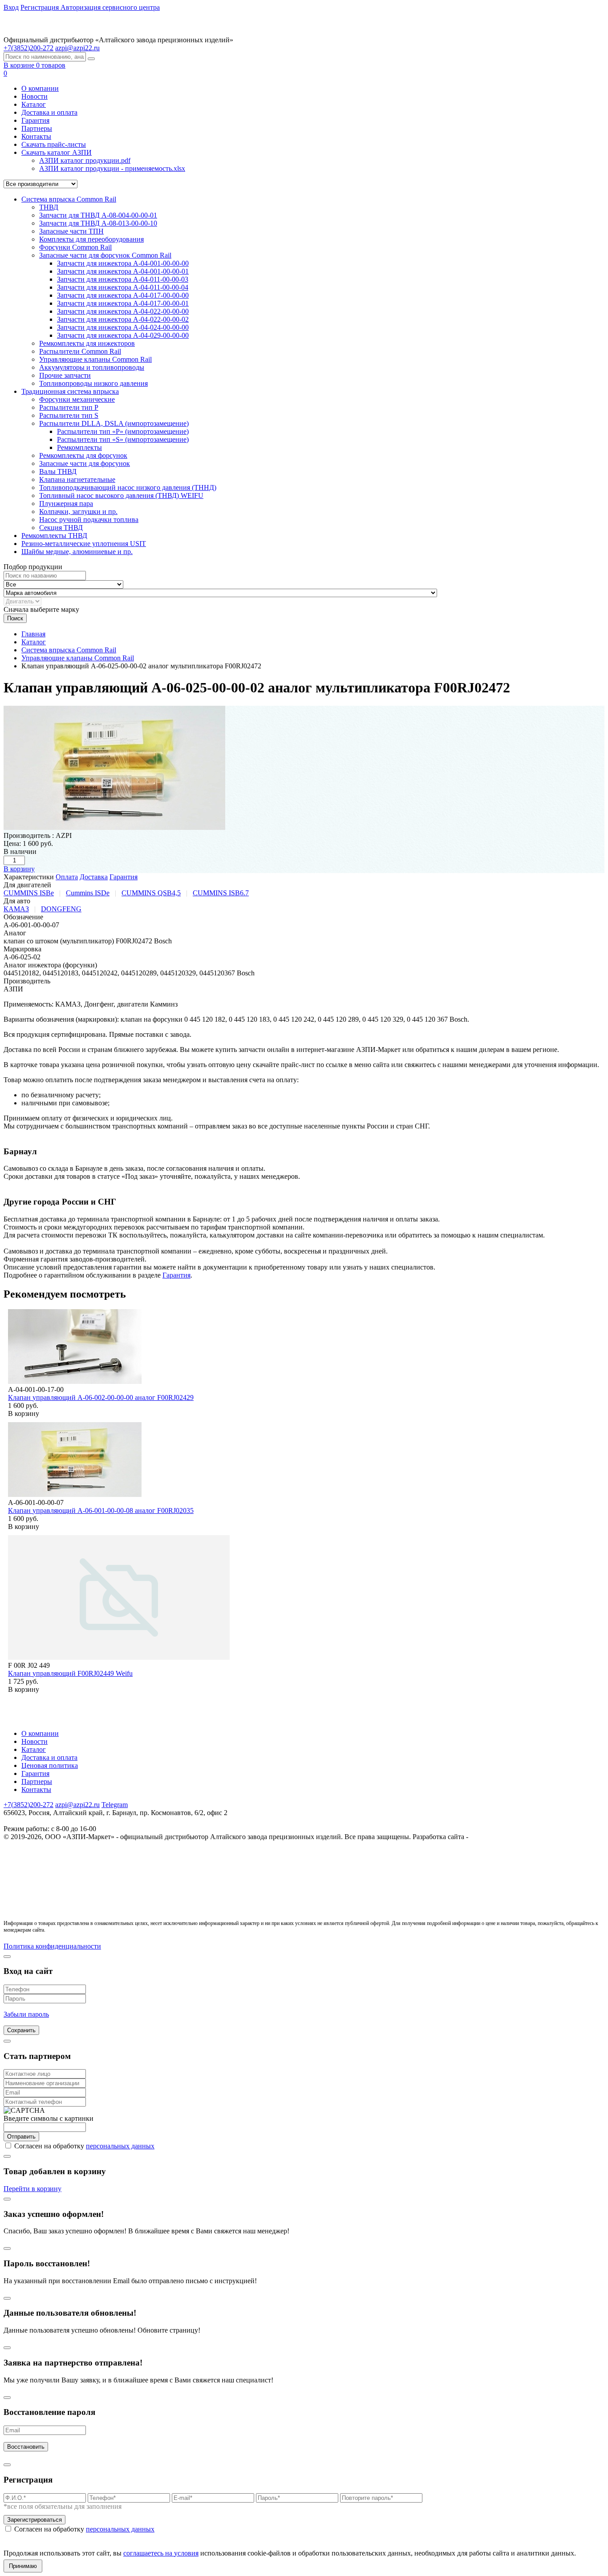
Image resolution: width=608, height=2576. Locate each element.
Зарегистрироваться (34, 2520)
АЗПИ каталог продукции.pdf (85, 160)
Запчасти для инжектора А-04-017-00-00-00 (123, 295)
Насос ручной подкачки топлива (89, 520)
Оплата (67, 877)
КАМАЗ (16, 909)
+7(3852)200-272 (28, 1805)
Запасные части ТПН (71, 231)
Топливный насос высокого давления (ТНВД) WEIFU (121, 495)
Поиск (15, 618)
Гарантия (35, 120)
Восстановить (26, 2447)
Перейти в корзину (32, 2189)
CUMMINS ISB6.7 (221, 893)
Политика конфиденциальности (52, 1946)
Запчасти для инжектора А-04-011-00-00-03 (123, 279)
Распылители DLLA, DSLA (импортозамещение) (114, 423)
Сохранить (21, 2030)
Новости (34, 96)
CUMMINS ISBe (29, 893)
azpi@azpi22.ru (77, 48)
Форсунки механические (77, 399)
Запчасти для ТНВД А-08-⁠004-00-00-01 (98, 215)
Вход (11, 7)
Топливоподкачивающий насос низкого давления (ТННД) (128, 487)
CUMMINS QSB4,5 (151, 893)
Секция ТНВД (61, 528)
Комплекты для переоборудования (91, 239)
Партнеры (37, 128)
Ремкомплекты (79, 447)
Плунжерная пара (66, 503)
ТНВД (49, 207)
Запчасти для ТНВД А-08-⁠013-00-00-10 (98, 223)
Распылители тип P (69, 407)
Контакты (36, 136)
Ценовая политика (50, 1765)
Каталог (34, 104)
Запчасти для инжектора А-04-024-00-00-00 (123, 327)
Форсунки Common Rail (75, 247)
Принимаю (23, 2566)
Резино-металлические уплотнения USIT (84, 544)
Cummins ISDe (88, 893)
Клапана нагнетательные (77, 479)
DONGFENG (61, 909)
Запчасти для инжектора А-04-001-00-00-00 (123, 263)
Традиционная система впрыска (70, 391)
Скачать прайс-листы (54, 144)
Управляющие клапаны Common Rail (95, 359)
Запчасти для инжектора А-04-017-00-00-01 (123, 303)
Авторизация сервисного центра (110, 7)
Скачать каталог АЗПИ (57, 152)
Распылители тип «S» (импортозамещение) (123, 439)
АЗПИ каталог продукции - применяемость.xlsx (112, 168)
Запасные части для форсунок (85, 463)
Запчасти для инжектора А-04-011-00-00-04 (123, 287)
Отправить (21, 2137)
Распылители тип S (69, 415)
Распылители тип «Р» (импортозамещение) (123, 431)
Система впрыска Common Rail (69, 199)
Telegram (115, 1805)
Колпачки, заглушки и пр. (78, 512)
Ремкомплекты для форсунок (83, 455)
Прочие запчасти (65, 375)
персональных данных (120, 2146)
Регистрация (41, 7)
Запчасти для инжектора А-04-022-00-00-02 (123, 319)
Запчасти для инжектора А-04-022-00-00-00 (123, 311)
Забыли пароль (26, 2014)
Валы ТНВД (58, 471)
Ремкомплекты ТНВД (54, 536)
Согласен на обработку (84, 2146)
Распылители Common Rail (80, 351)
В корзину (19, 869)
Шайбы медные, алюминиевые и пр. (77, 552)
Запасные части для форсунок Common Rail (105, 255)
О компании (40, 88)
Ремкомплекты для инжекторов (87, 343)
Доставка (94, 877)
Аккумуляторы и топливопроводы (92, 367)
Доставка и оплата (49, 112)
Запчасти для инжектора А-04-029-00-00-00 (123, 335)
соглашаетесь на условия (161, 2553)
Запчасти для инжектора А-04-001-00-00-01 (123, 271)
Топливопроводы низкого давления (93, 383)
